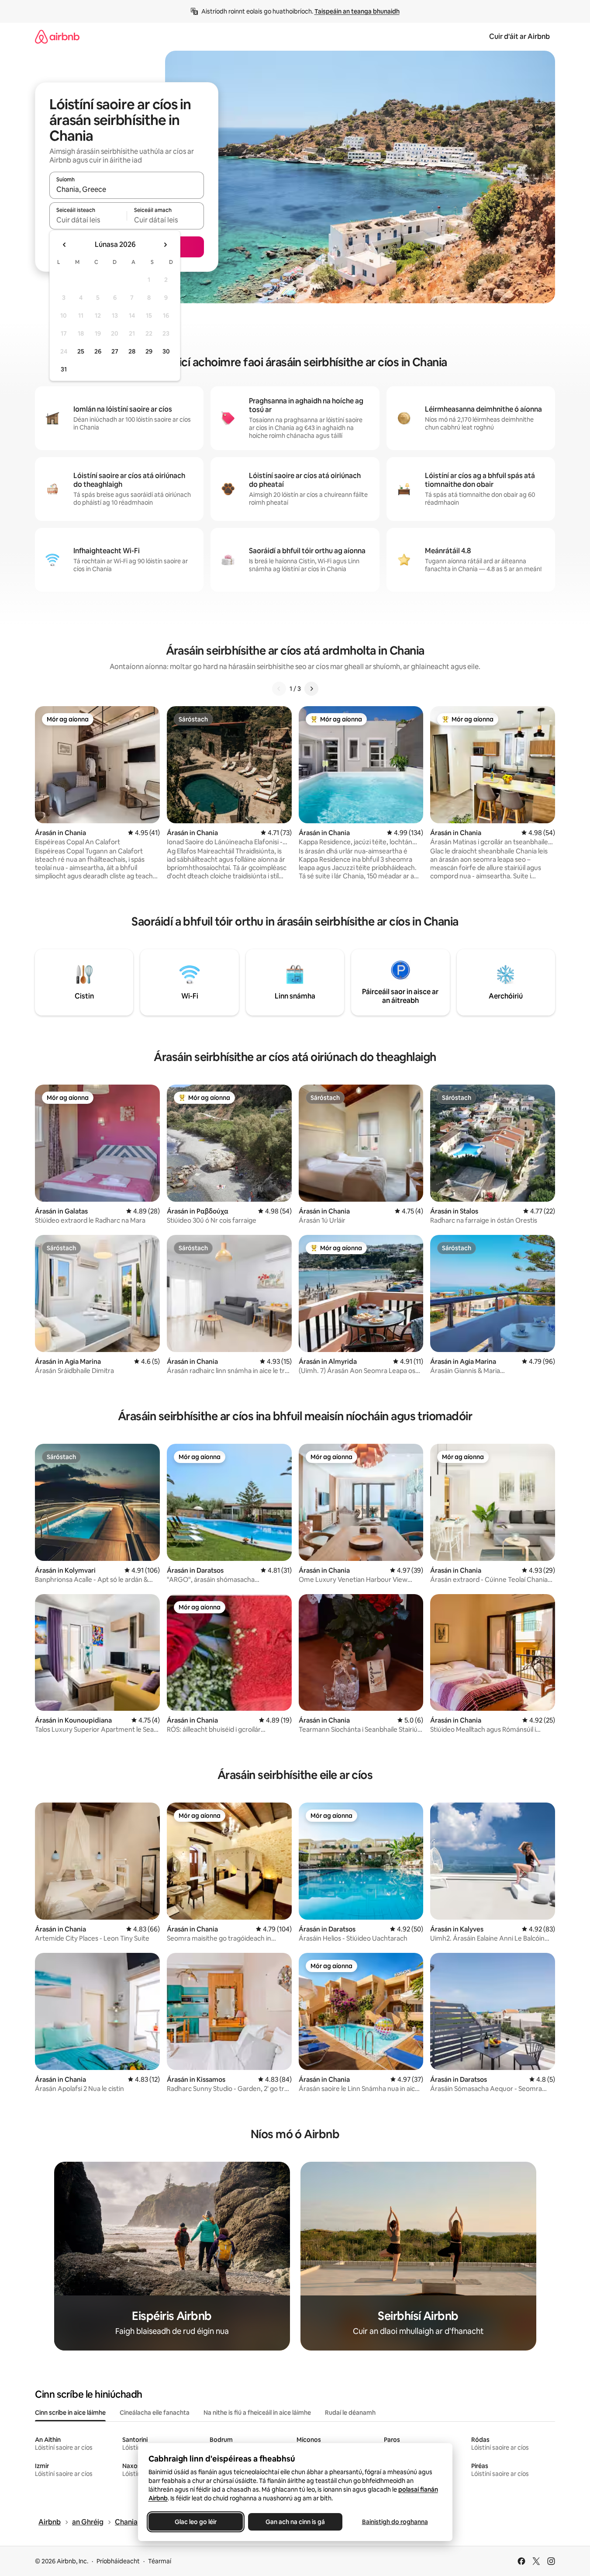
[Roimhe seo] (279, 689)
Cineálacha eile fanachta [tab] (155, 2413)
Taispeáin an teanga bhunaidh (357, 11)
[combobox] (127, 189)
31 (64, 369)
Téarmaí (160, 2561)
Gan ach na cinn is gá (295, 2522)
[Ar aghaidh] (311, 689)
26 (98, 351)
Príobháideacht (118, 2561)
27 (115, 351)
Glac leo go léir (196, 2522)
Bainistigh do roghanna (395, 2522)
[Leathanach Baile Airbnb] (57, 36)
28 (132, 351)
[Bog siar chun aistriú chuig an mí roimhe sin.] (65, 245)
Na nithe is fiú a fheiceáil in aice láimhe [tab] (257, 2413)
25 (81, 351)
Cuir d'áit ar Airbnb (519, 36)
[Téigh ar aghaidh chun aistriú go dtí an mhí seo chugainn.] (165, 245)
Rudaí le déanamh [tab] (350, 2413)
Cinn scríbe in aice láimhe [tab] (70, 2413)
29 (149, 351)
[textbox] (88, 220)
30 (166, 351)
